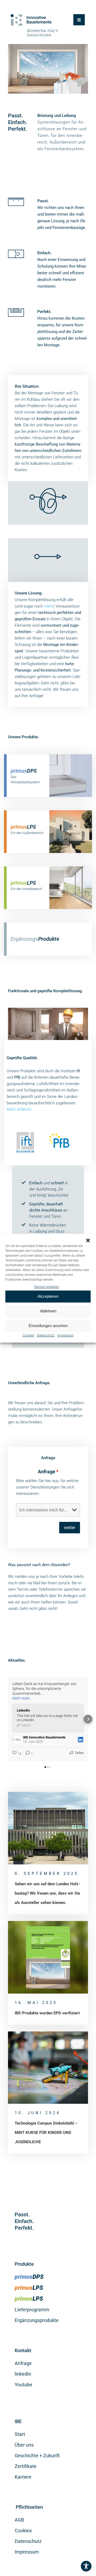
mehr (49, 606)
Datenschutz (46, 1335)
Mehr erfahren (19, 1109)
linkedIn (23, 2374)
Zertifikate (26, 2466)
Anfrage (48, 1472)
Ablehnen (48, 1311)
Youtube (23, 2385)
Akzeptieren (48, 1296)
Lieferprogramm (32, 2310)
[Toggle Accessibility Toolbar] (86, 2566)
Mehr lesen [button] (21, 1698)
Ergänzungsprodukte (37, 2320)
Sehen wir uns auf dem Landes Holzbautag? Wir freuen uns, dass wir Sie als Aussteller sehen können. (47, 1893)
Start (20, 2434)
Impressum (65, 1335)
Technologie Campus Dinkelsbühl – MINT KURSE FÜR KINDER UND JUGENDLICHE (46, 2133)
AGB (19, 2520)
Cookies (28, 1335)
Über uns (24, 2445)
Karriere (23, 2477)
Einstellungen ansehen (48, 1326)
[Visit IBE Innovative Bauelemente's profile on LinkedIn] (17, 1740)
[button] (88, 1240)
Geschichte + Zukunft (37, 2456)
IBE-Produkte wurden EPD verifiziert (47, 2013)
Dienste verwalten (47, 1287)
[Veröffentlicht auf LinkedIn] (81, 1740)
